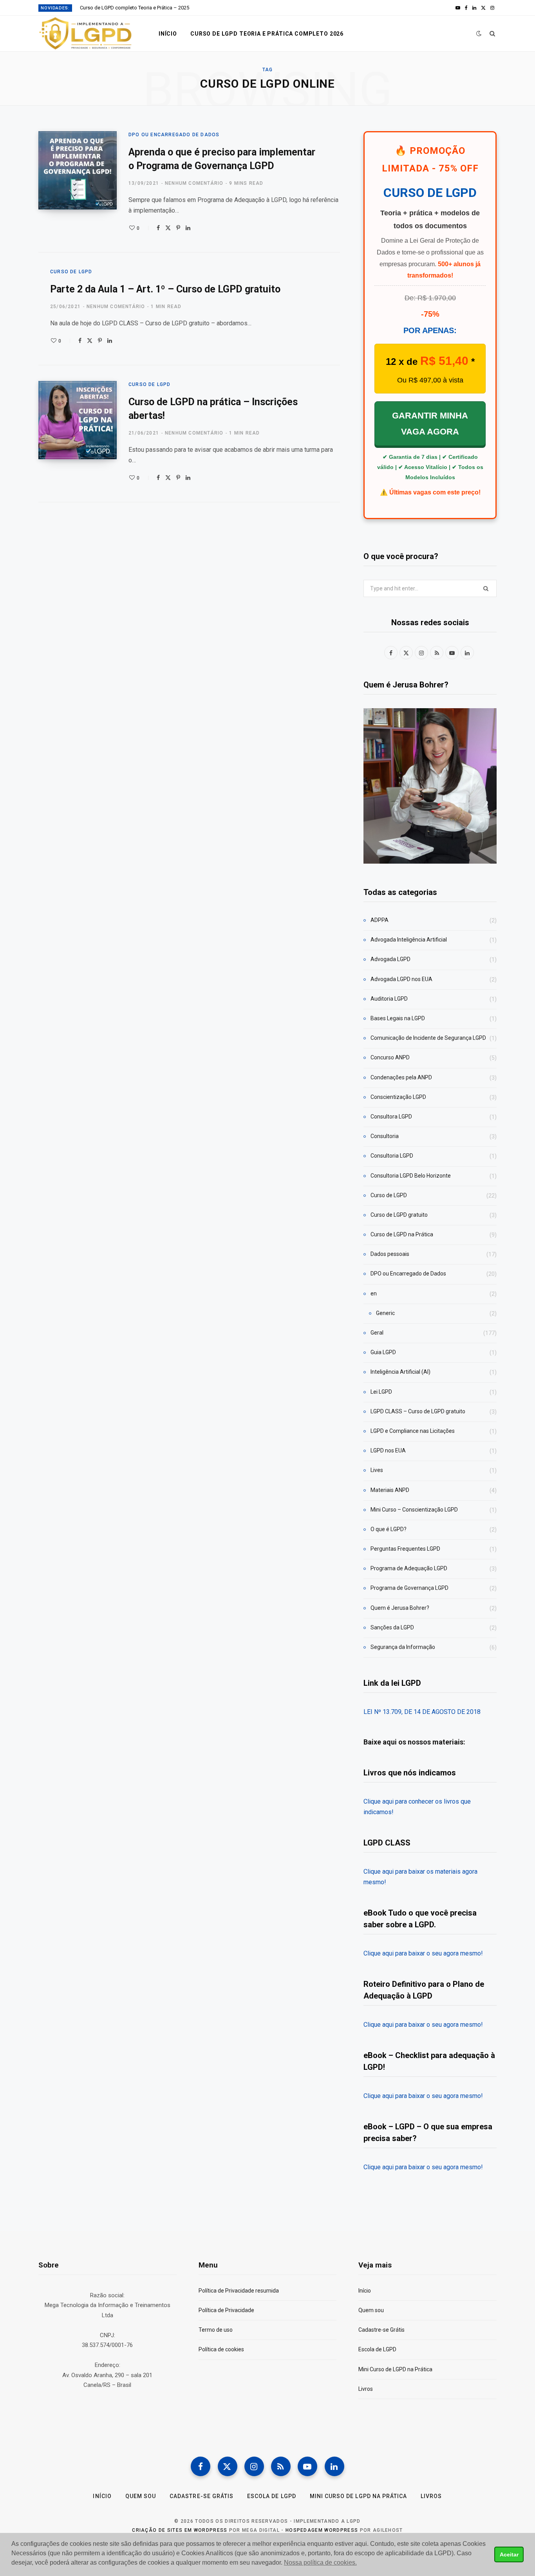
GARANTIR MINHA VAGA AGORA (430, 424)
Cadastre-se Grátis (381, 2330)
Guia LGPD (383, 1352)
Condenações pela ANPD (401, 1077)
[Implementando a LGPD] (86, 34)
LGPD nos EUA (388, 1450)
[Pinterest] (178, 228)
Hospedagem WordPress (322, 2530)
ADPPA (380, 920)
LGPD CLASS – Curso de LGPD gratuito (418, 1411)
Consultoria (385, 1136)
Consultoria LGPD (392, 1156)
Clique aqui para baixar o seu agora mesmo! (423, 1953)
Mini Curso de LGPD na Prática (395, 2369)
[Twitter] (168, 228)
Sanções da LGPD (392, 1627)
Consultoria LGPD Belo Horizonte (411, 1176)
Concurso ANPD (390, 1057)
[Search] (493, 34)
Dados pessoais (390, 1254)
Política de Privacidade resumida (239, 2291)
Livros (366, 2389)
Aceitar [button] (509, 2554)
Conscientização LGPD (398, 1097)
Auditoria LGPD (389, 999)
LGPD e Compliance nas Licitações (413, 1431)
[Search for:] (430, 588)
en (374, 1293)
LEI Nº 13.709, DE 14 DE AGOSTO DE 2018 (422, 1712)
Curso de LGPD (71, 272)
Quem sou (371, 2310)
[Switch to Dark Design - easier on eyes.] (479, 33)
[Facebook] (158, 228)
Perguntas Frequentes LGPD (405, 1549)
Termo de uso (216, 2330)
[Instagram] (254, 2466)
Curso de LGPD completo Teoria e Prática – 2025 (135, 8)
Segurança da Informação (403, 1647)
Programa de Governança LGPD (409, 1588)
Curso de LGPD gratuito (399, 1215)
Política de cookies (221, 2349)
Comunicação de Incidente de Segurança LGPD (428, 1038)
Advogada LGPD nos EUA (401, 979)
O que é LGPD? (389, 1529)
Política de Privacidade (226, 2310)
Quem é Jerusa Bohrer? (400, 1608)
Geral (377, 1333)
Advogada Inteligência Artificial (409, 940)
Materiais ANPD (390, 1490)
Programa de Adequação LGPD (409, 1568)
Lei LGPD (381, 1392)
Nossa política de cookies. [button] (320, 2562)
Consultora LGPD (391, 1117)
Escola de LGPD (377, 2349)
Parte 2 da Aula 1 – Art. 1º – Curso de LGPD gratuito (165, 289)
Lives (377, 1470)
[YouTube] (307, 2466)
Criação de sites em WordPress (180, 2530)
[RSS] (281, 2466)
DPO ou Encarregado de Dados (174, 135)
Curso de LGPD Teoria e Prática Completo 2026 (267, 34)
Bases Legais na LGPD (398, 1018)
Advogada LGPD (390, 959)
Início (168, 34)
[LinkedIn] (188, 228)
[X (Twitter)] (228, 2466)
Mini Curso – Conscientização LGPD (414, 1510)
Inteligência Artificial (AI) (400, 1372)
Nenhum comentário (194, 183)
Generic (385, 1313)
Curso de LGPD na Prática (402, 1234)
